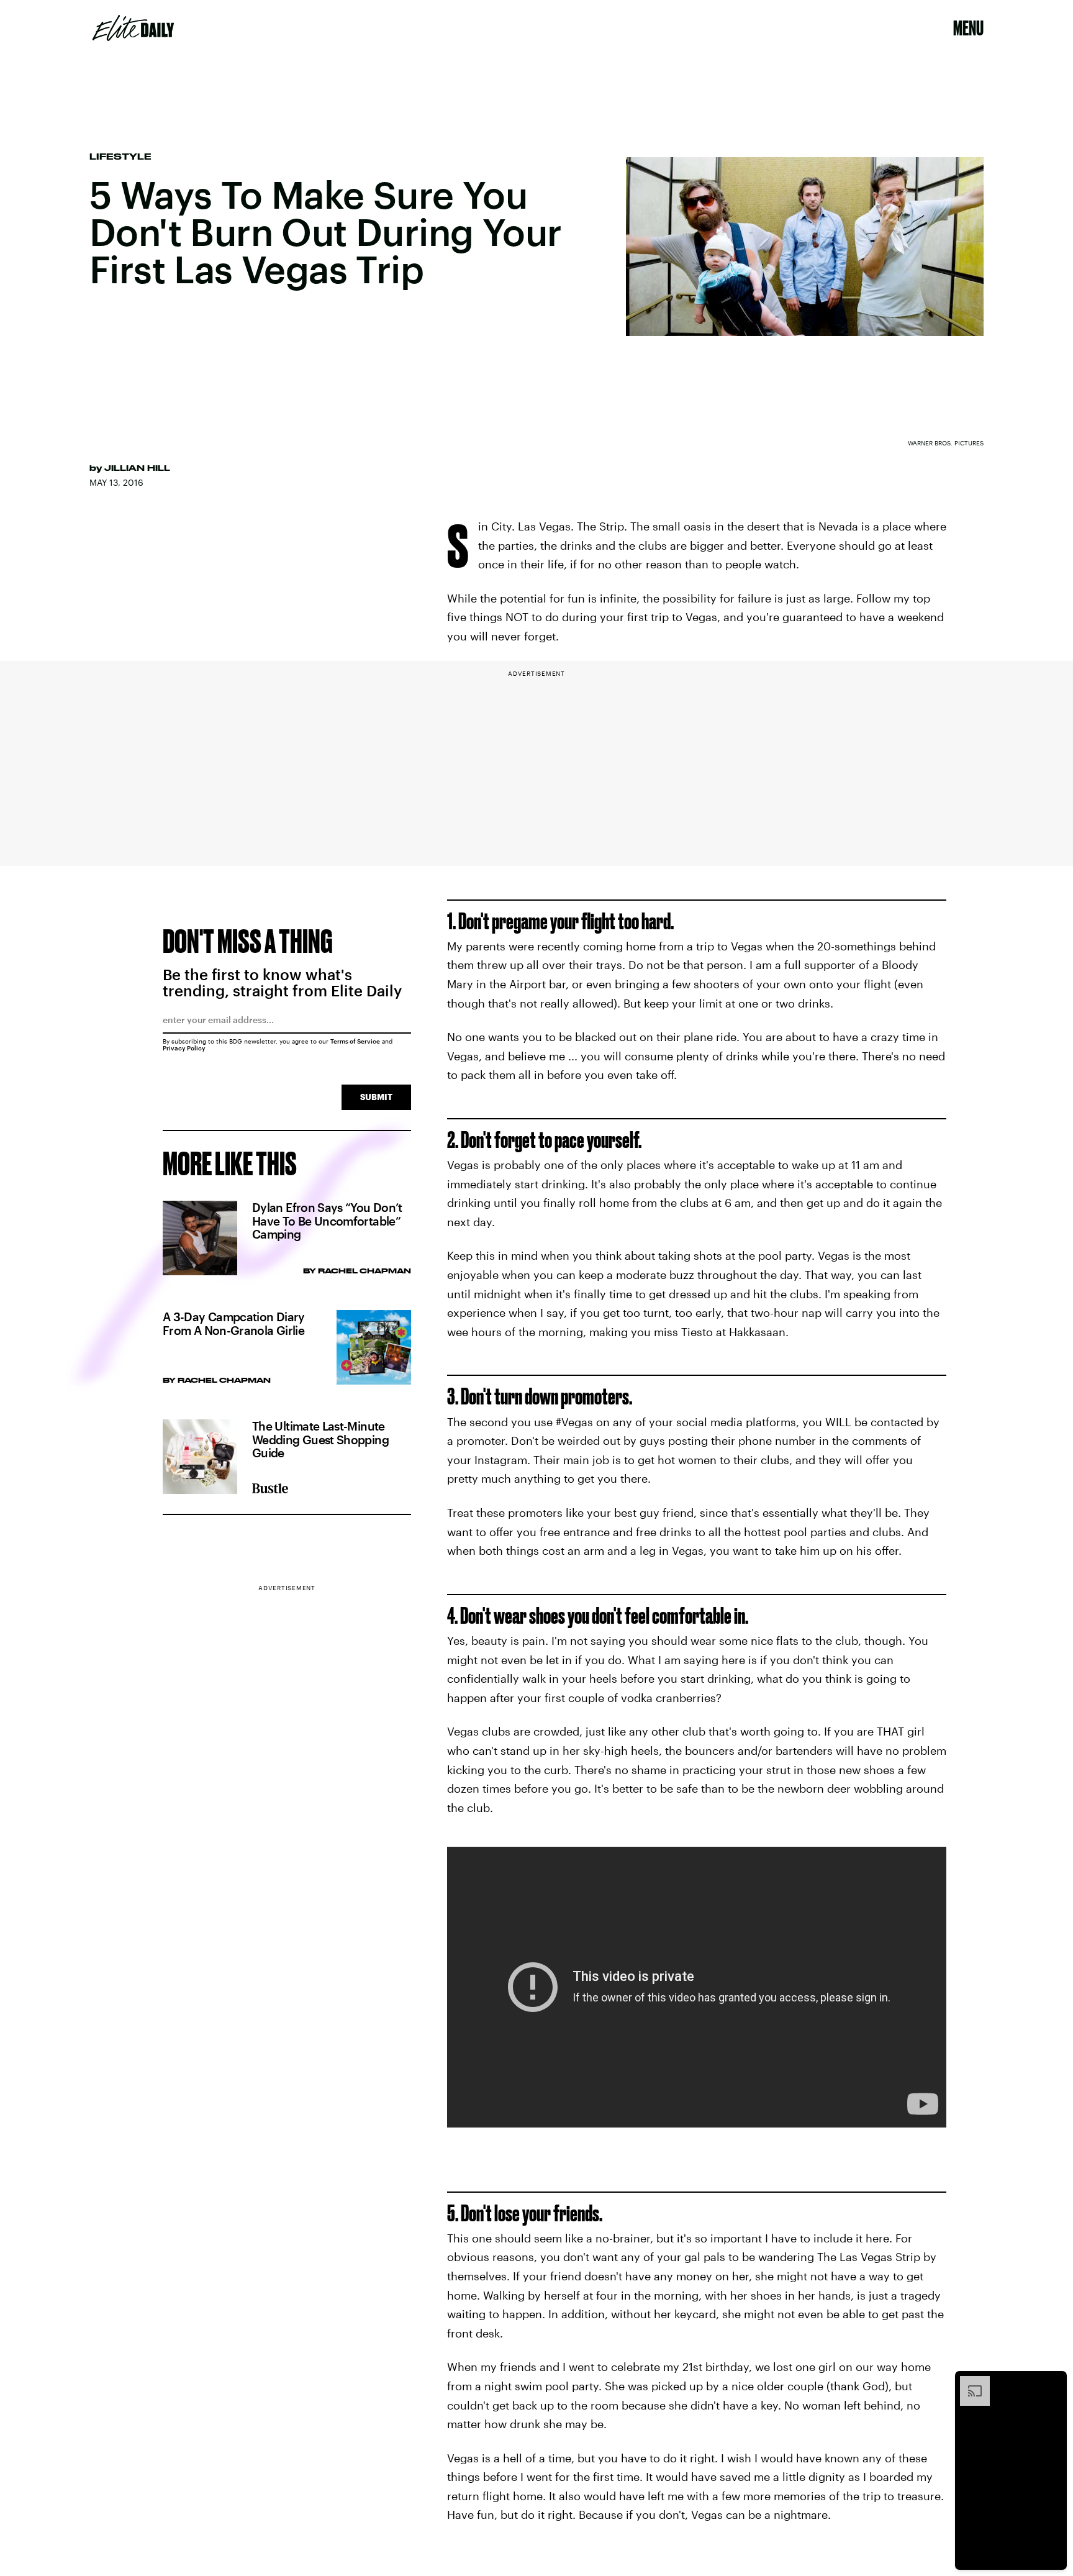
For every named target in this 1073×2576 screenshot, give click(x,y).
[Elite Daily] (133, 28)
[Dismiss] (1053, 2382)
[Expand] (969, 2382)
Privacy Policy (184, 1048)
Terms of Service (355, 1041)
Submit (376, 1097)
